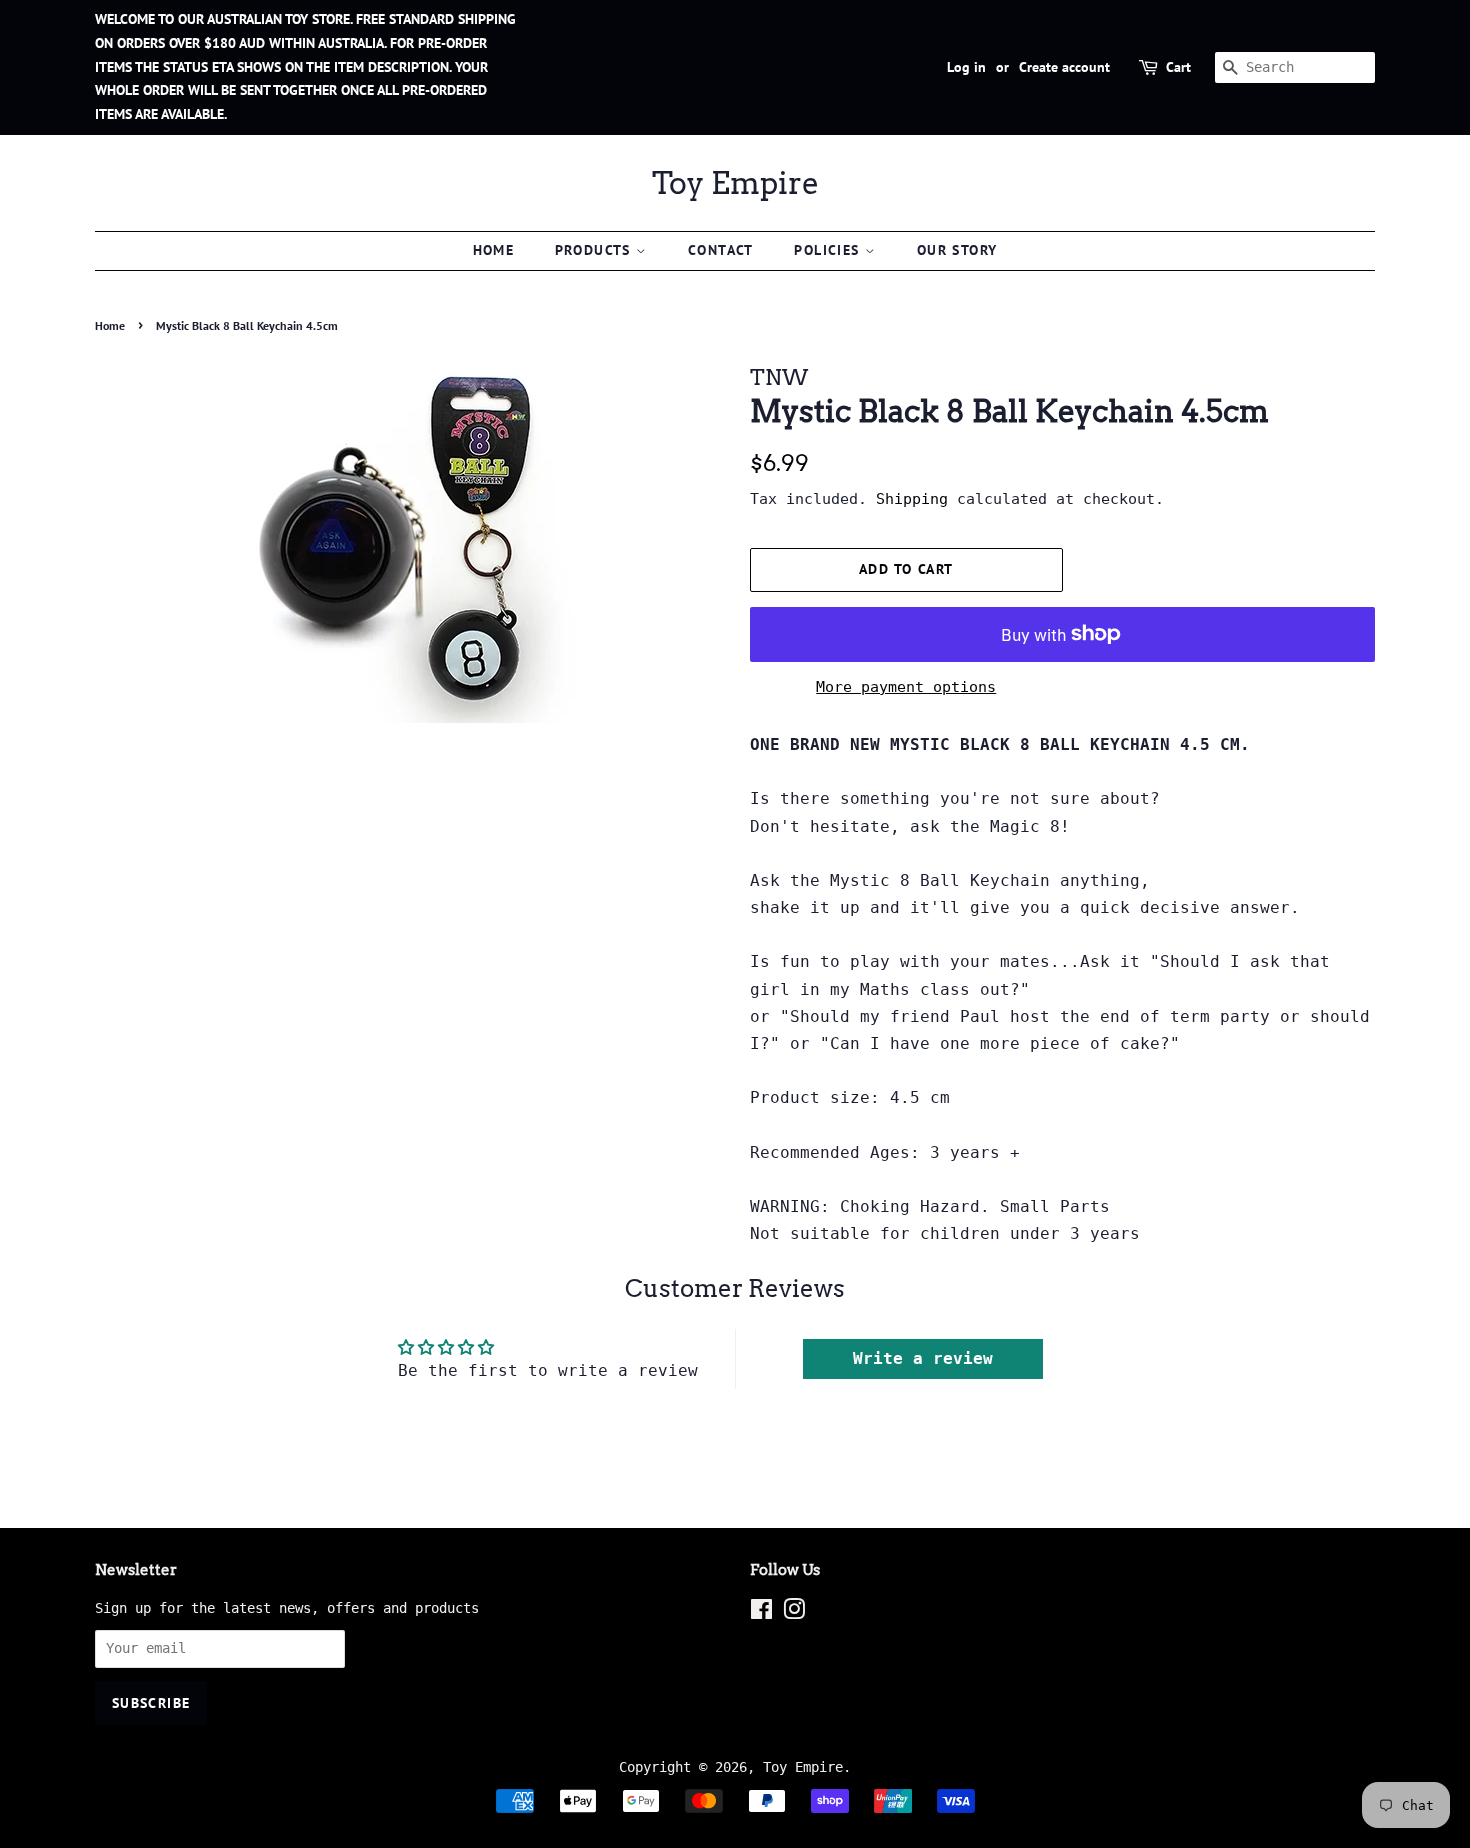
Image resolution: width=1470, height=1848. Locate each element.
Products (596, 250)
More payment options (906, 687)
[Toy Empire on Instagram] (794, 1613)
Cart (1178, 67)
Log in (966, 67)
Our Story (957, 250)
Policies (829, 250)
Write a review (923, 1358)
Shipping (912, 499)
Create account (1064, 67)
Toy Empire (735, 183)
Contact (721, 250)
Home (494, 250)
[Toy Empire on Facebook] (761, 1613)
